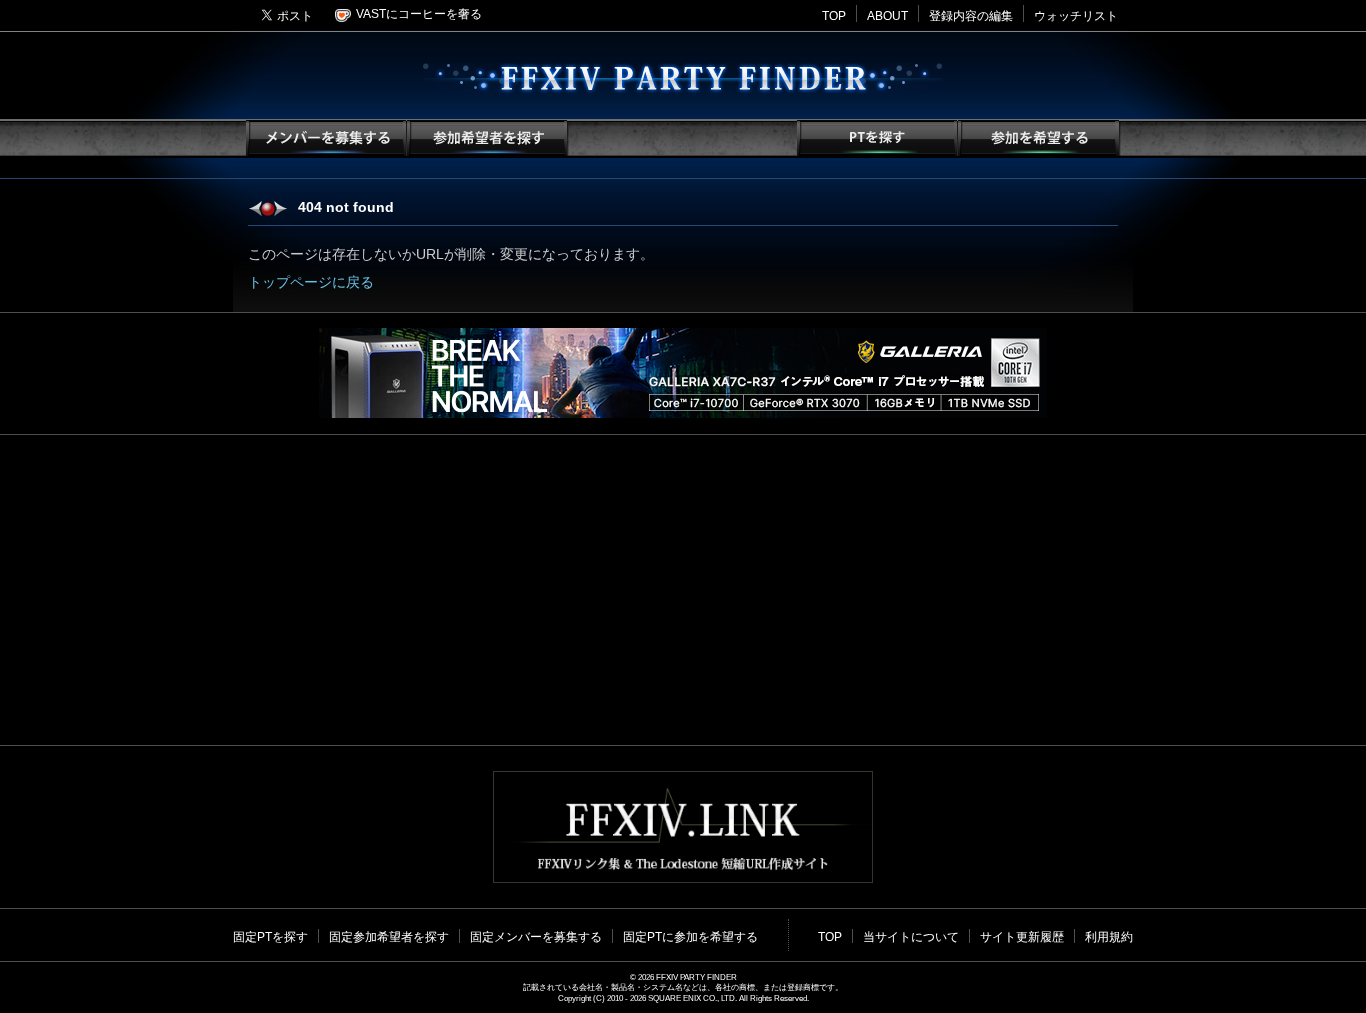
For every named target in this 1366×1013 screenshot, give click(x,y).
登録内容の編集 (971, 16)
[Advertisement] (683, 590)
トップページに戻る (311, 282)
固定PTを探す (270, 937)
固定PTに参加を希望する (690, 937)
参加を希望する (1037, 138)
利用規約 (1109, 937)
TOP (834, 16)
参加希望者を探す (486, 138)
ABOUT (887, 16)
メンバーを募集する (326, 138)
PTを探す (877, 138)
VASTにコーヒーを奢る (419, 14)
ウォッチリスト (1076, 16)
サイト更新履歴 (1022, 937)
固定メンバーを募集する (536, 937)
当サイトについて (911, 937)
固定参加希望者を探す (389, 937)
